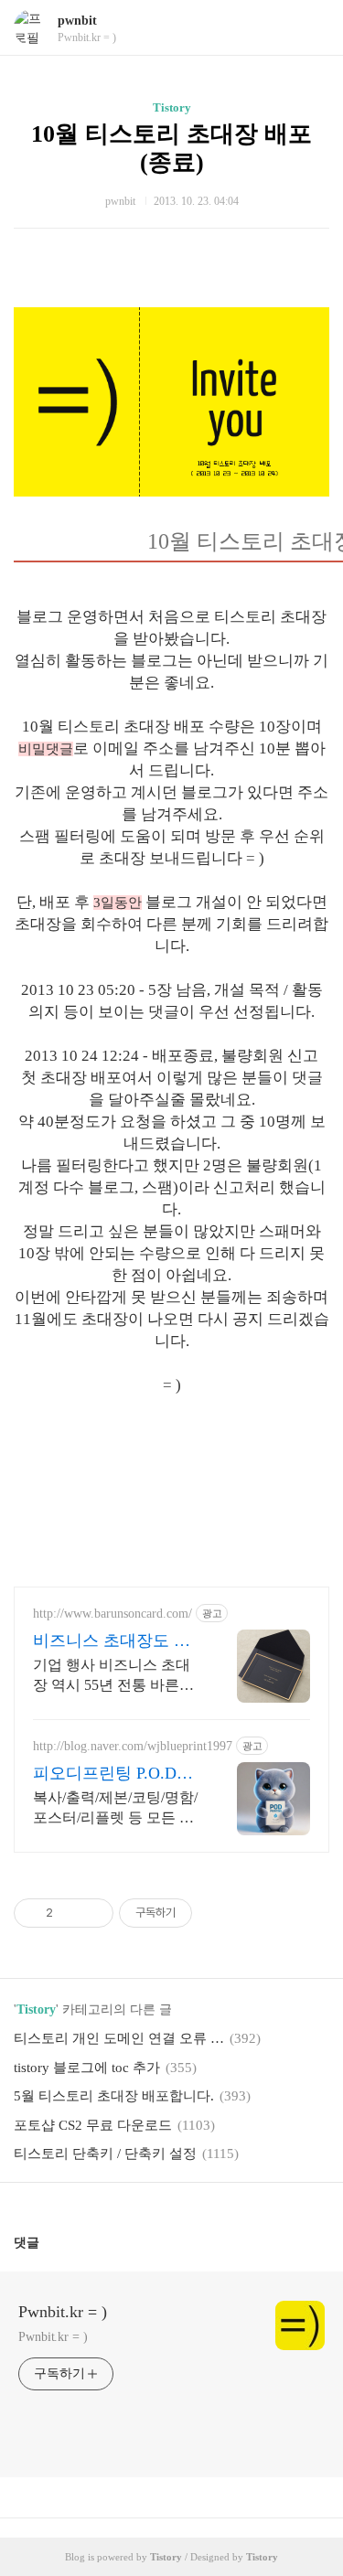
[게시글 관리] (93, 1913)
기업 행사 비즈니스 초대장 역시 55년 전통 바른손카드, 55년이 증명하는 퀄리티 (113, 1676)
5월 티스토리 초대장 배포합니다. (114, 2096)
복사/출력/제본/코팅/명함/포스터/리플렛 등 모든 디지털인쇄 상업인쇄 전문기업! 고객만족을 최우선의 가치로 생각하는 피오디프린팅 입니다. (115, 1809)
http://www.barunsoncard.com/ (113, 1614)
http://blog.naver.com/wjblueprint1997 (133, 1746)
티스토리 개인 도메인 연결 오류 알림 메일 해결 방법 (119, 2038)
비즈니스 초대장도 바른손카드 (112, 1641)
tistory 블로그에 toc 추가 (87, 2068)
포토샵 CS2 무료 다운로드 (93, 2125)
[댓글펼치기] (47, 2242)
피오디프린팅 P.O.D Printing (105, 1774)
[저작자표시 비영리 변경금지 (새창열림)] (217, 1913)
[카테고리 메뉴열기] (311, 28)
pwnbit (77, 21)
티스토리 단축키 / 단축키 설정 (105, 2154)
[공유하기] (70, 1913)
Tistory (172, 107)
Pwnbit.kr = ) (63, 2312)
